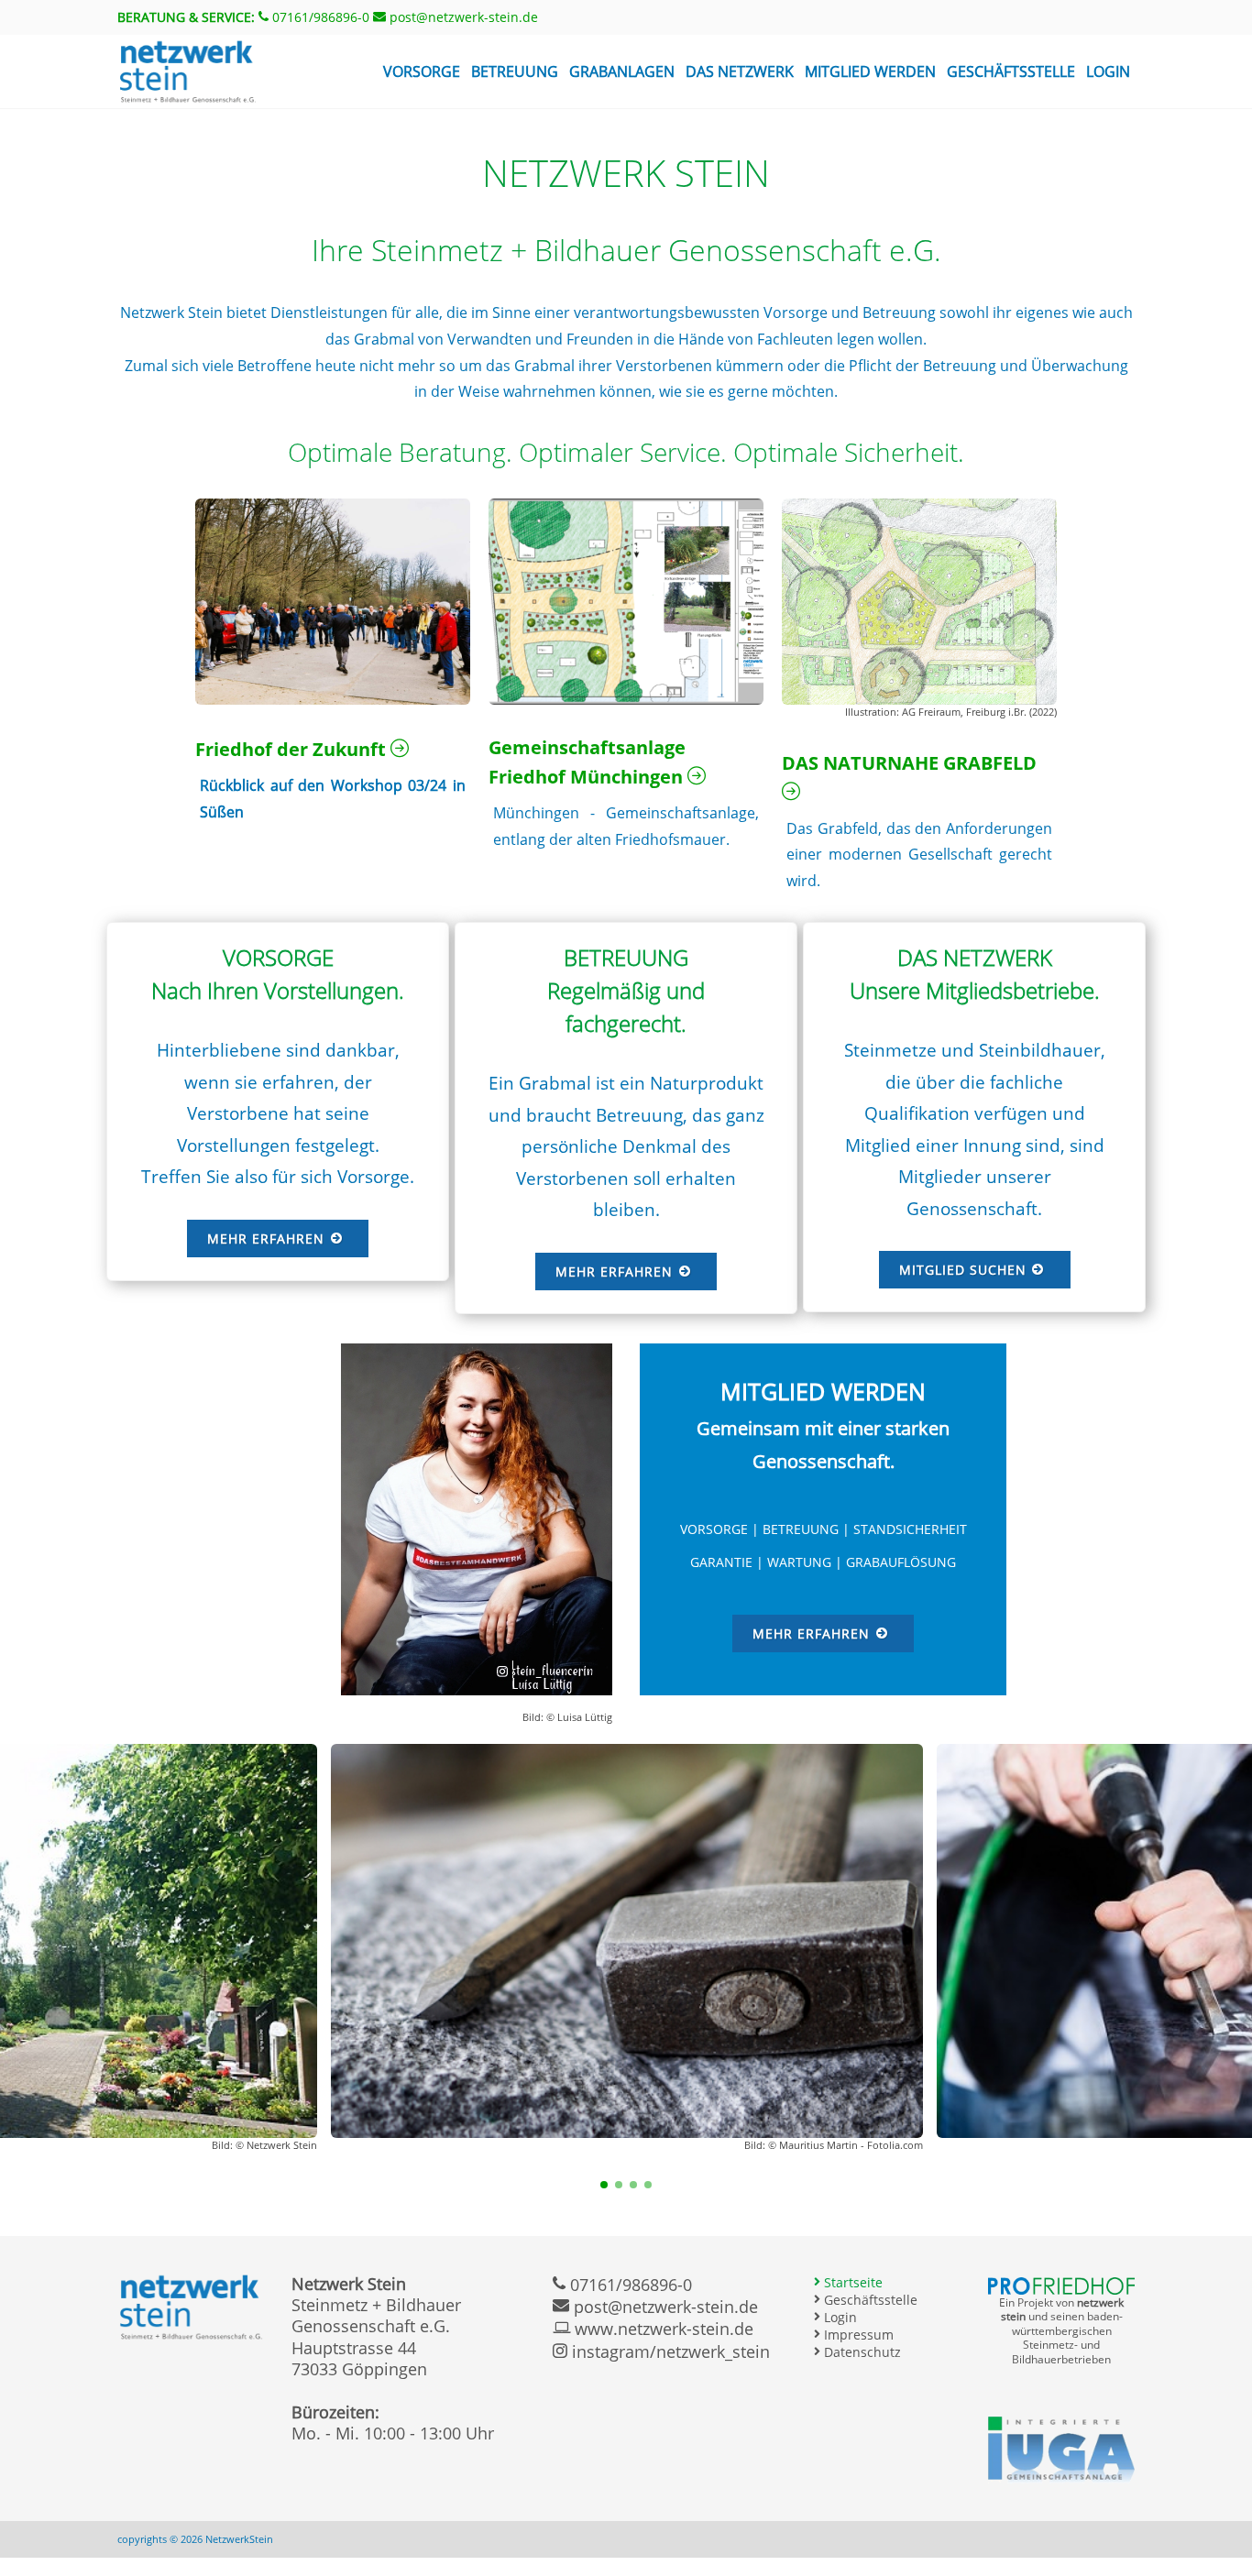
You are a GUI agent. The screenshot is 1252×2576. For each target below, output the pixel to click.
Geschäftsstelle (1011, 71)
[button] (604, 2185)
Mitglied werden (870, 71)
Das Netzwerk (740, 71)
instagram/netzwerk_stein (669, 2351)
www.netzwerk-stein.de (662, 2329)
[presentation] (16, 1959)
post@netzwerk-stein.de (462, 17)
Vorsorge (422, 71)
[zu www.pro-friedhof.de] (1061, 2285)
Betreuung (515, 71)
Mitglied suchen (965, 1270)
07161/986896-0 (319, 17)
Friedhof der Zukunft (293, 749)
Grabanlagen (622, 71)
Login (1108, 71)
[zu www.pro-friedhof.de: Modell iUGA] (1061, 2449)
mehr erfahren (268, 1239)
